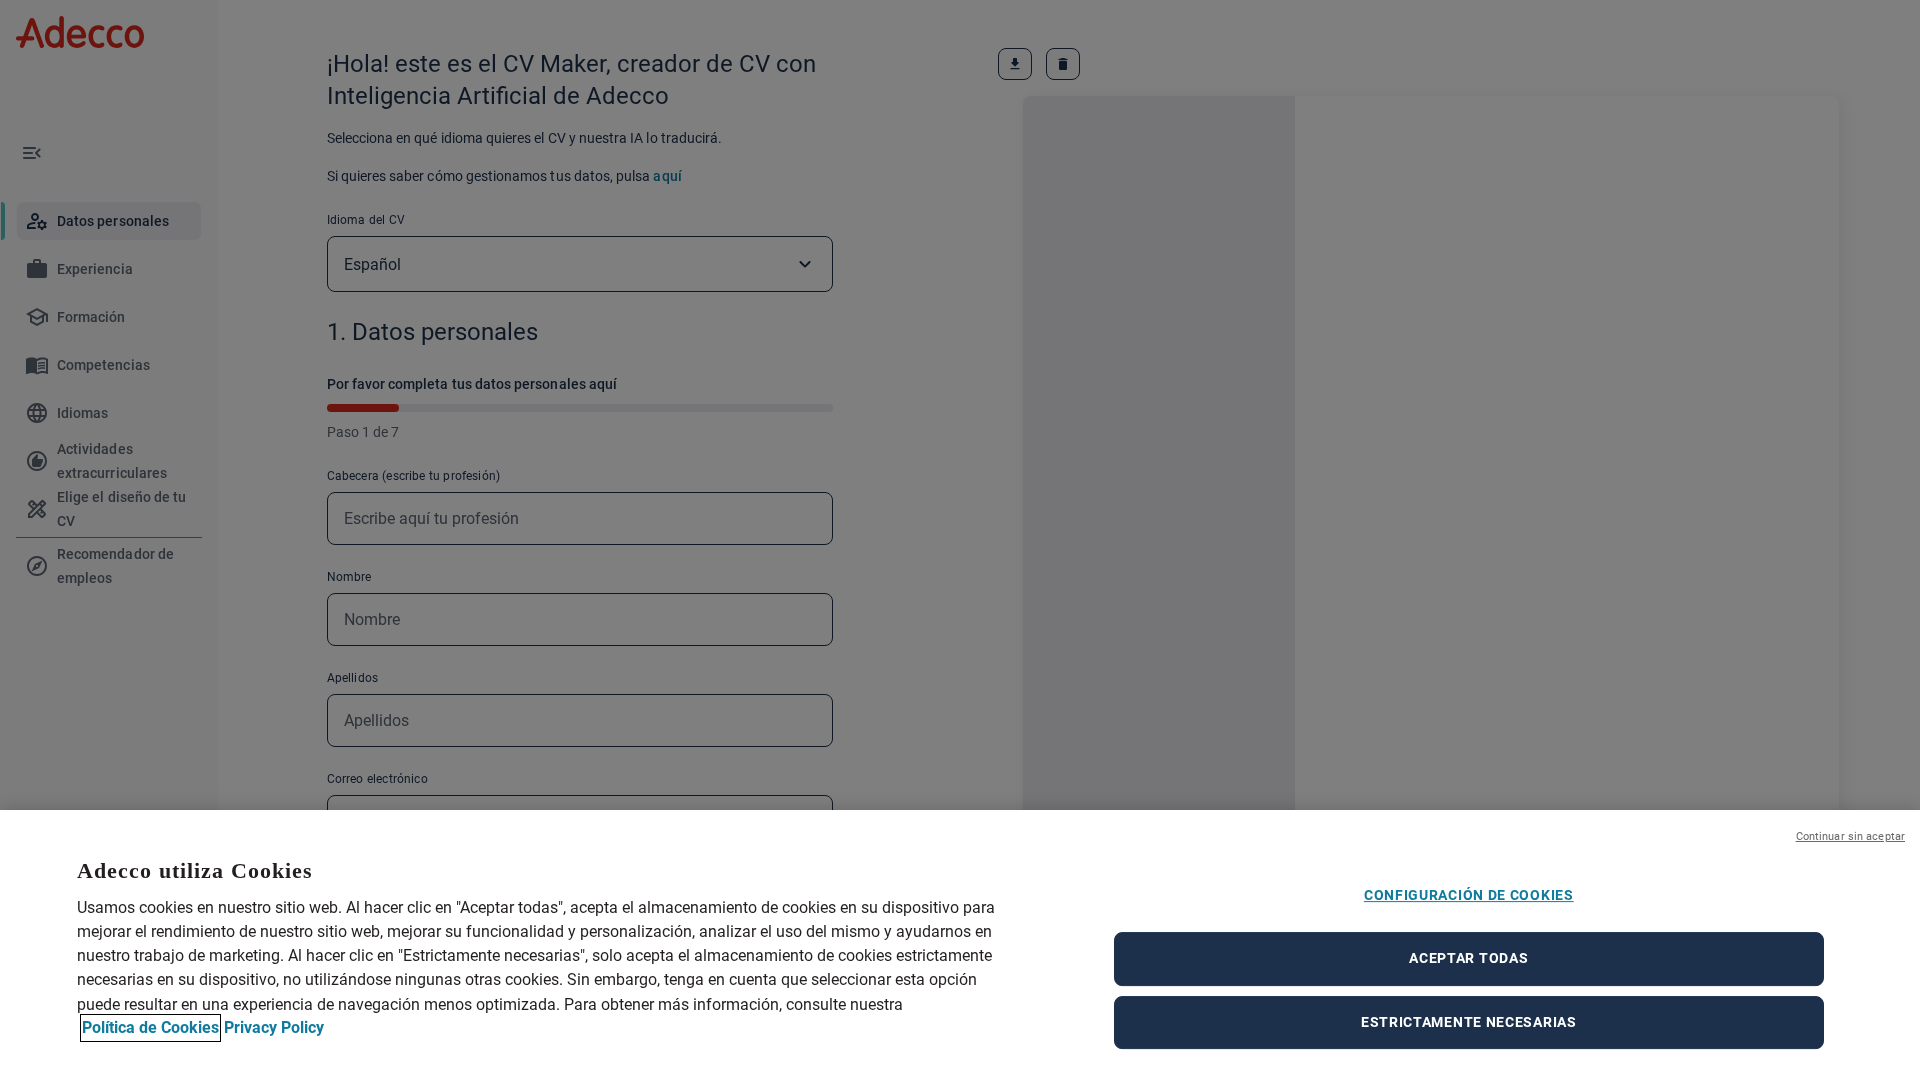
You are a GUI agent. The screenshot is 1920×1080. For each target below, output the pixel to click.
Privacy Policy (274, 1027)
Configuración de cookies (1469, 895)
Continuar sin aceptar (1850, 836)
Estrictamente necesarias (1469, 1022)
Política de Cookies (150, 1027)
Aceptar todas (1468, 958)
